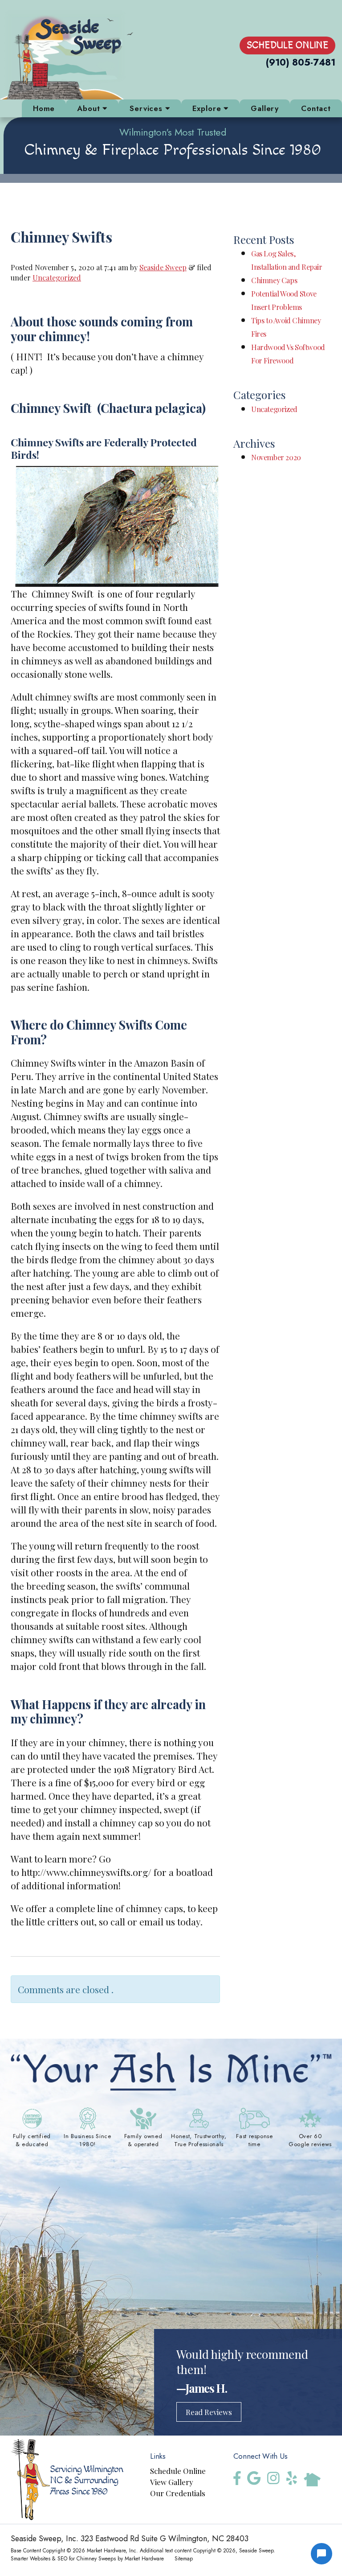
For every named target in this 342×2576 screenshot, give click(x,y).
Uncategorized (57, 277)
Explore (208, 108)
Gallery (265, 108)
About (90, 108)
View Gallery (172, 2482)
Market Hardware (144, 2558)
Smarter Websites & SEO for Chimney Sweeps (63, 2558)
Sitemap (184, 2558)
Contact (316, 108)
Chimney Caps (274, 280)
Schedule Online (287, 45)
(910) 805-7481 (301, 63)
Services (147, 108)
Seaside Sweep (163, 267)
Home (44, 108)
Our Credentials (178, 2493)
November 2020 (276, 457)
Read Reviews (209, 2412)
